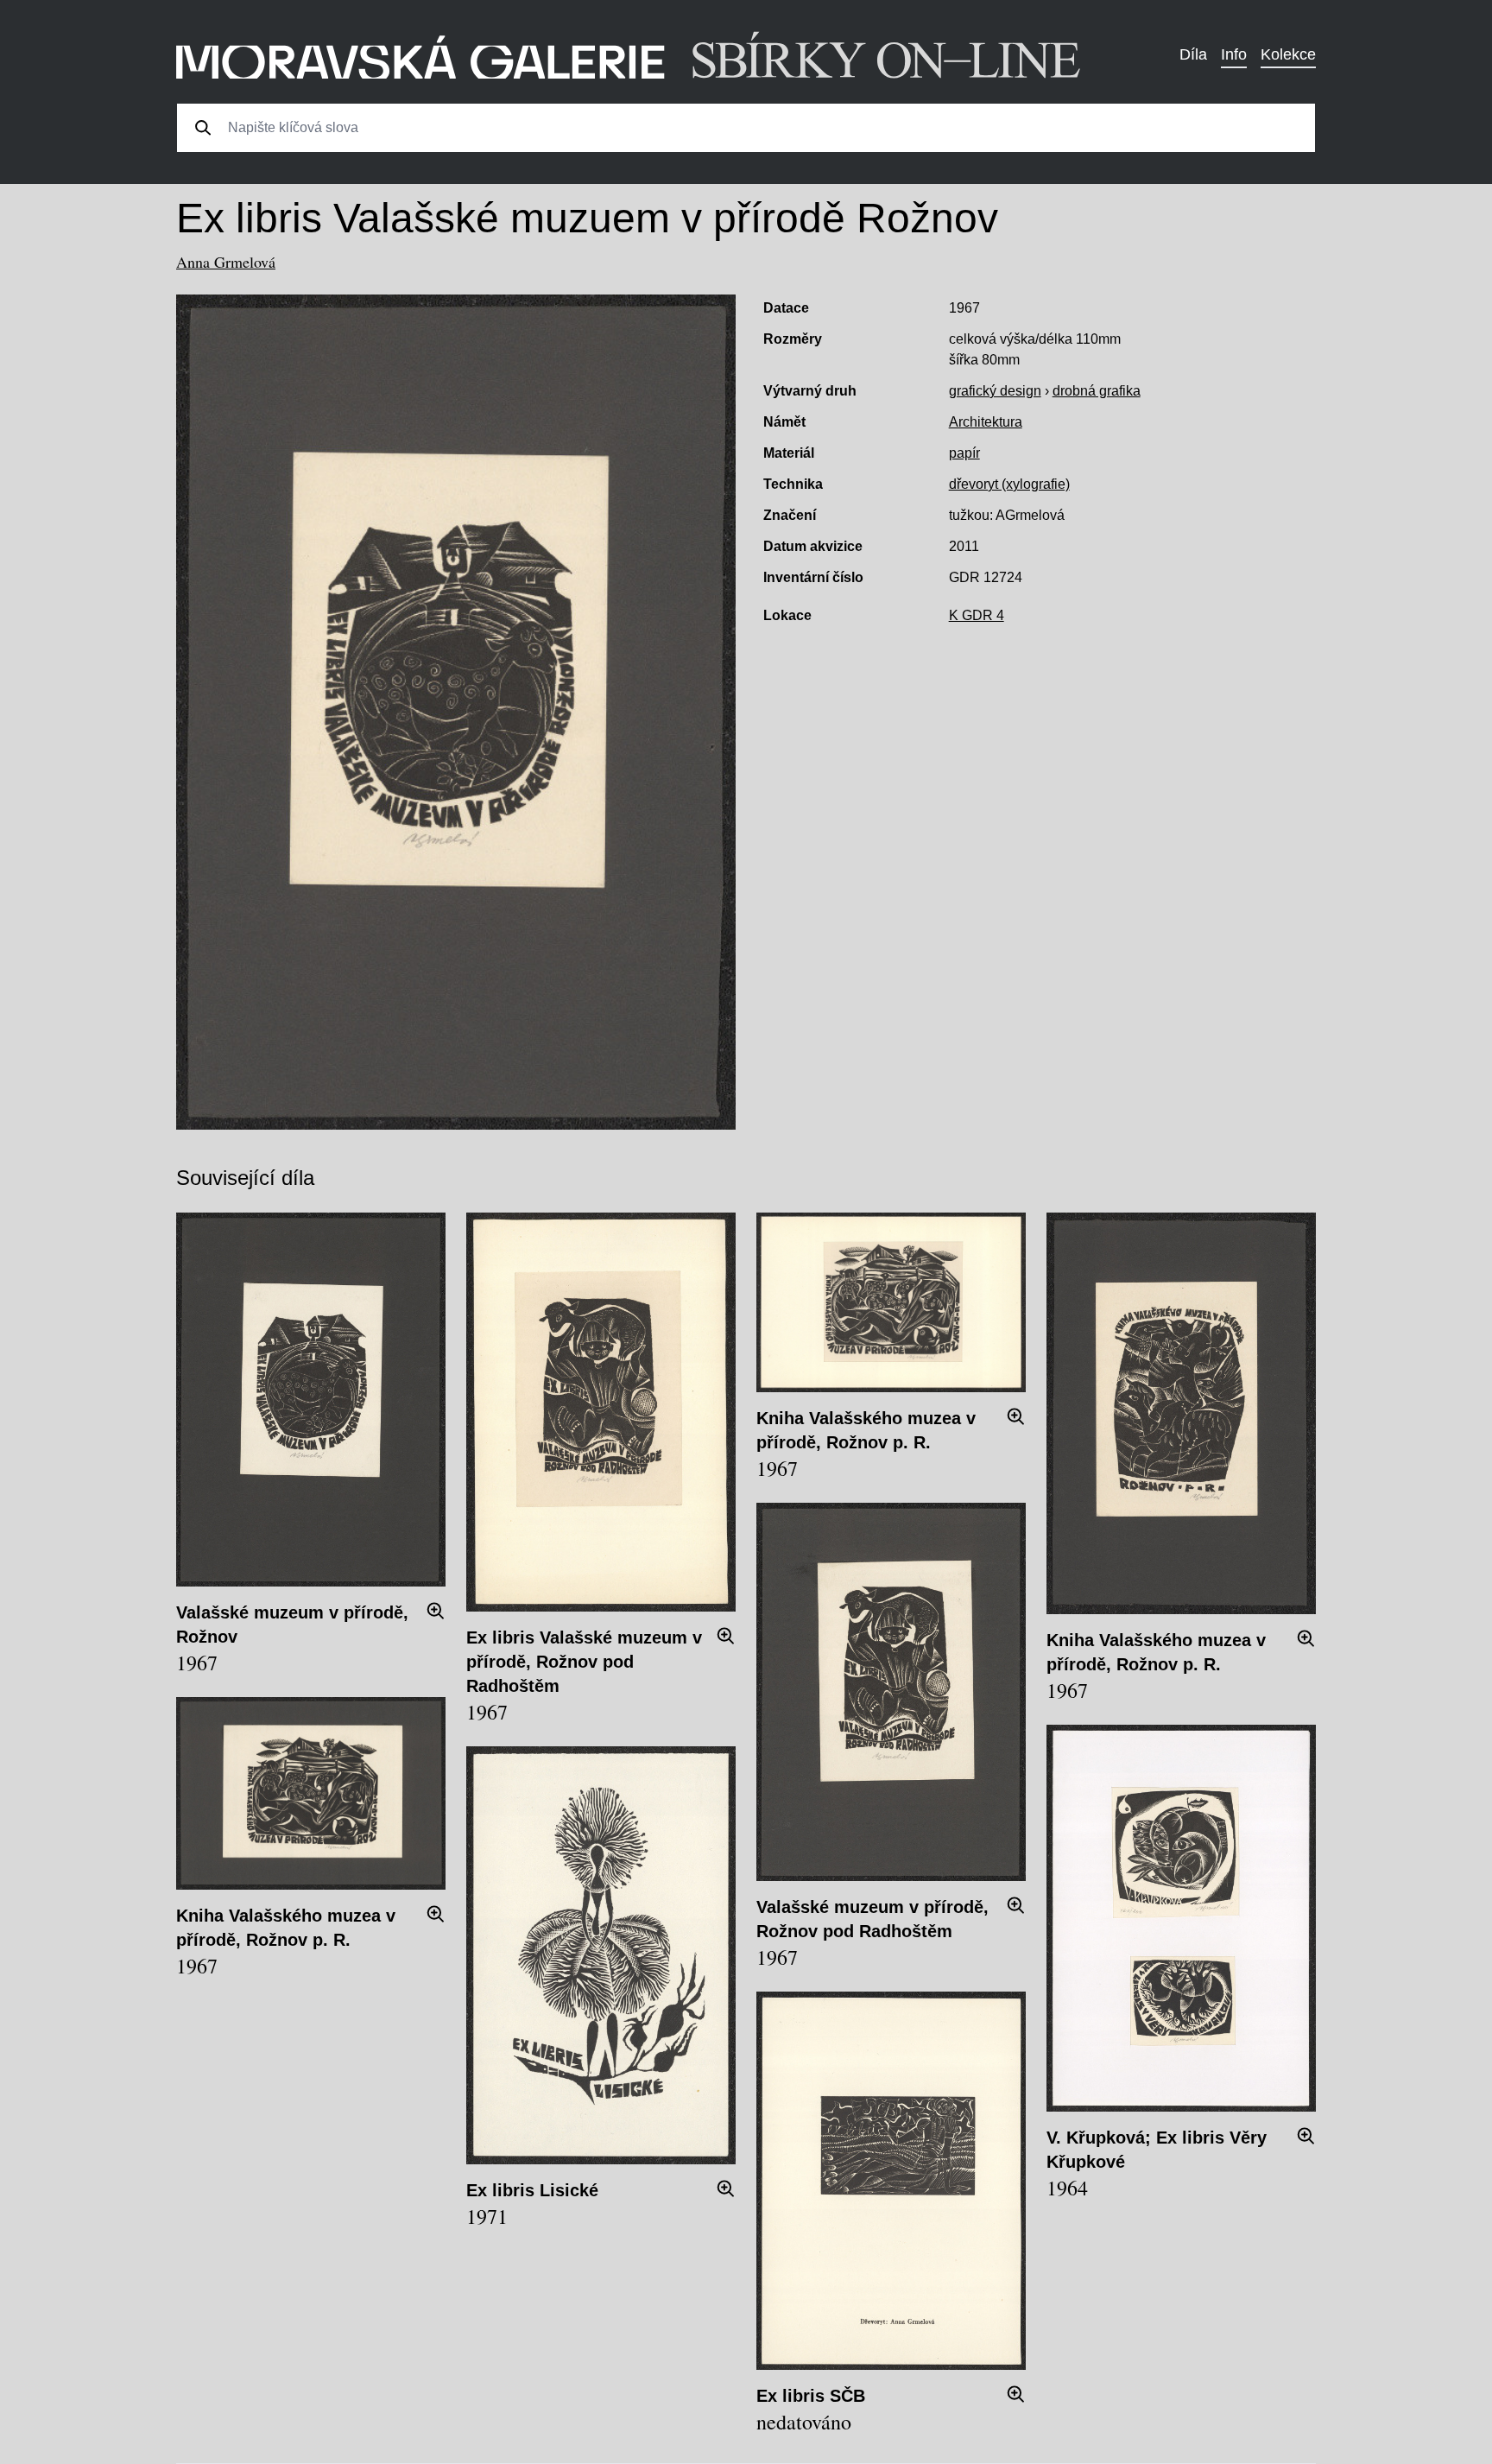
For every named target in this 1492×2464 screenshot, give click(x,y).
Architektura (986, 422)
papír (964, 453)
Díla (1193, 54)
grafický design (995, 391)
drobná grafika (1097, 391)
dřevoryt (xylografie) (1009, 484)
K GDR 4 (977, 615)
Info (1234, 54)
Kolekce (1288, 54)
